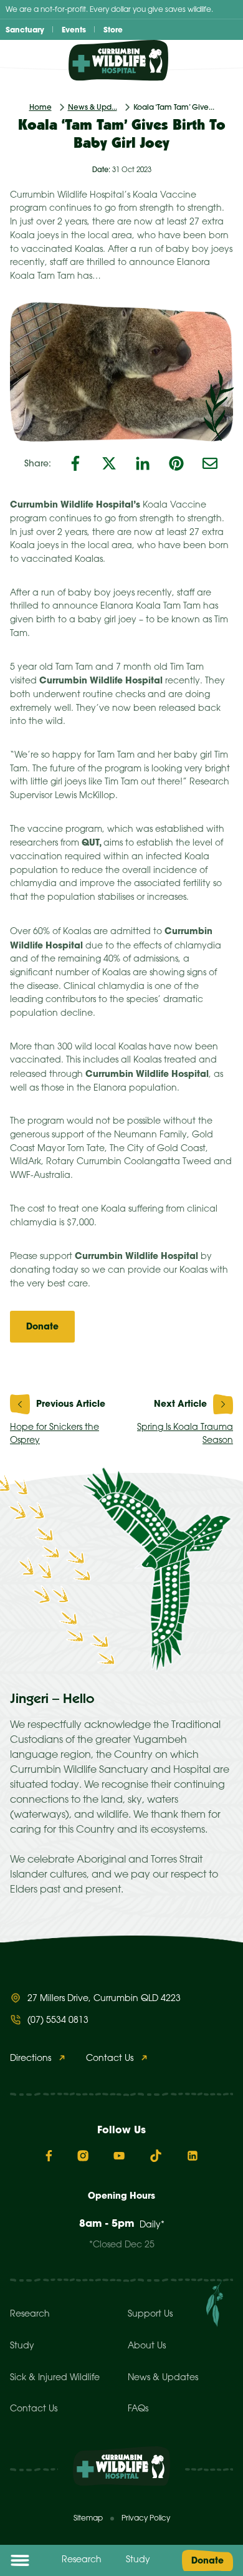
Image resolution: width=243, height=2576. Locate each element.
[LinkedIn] (143, 463)
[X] (109, 463)
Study (138, 2560)
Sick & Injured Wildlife (55, 2378)
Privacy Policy (146, 2518)
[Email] (210, 463)
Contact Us (110, 2059)
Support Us (150, 2314)
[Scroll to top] (224, 2550)
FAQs (138, 2409)
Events (74, 30)
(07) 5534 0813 (58, 2021)
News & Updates (163, 2378)
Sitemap (88, 2518)
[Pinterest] (176, 463)
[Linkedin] (193, 2156)
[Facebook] (75, 463)
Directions (31, 2059)
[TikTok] (156, 2156)
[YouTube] (119, 2156)
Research (82, 2560)
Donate (207, 2560)
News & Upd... (93, 107)
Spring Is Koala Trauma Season (185, 1435)
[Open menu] (20, 2560)
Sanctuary (25, 30)
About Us (147, 2346)
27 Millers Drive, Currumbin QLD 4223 (104, 1999)
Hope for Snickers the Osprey (55, 1435)
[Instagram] (83, 2156)
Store (113, 30)
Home (40, 107)
